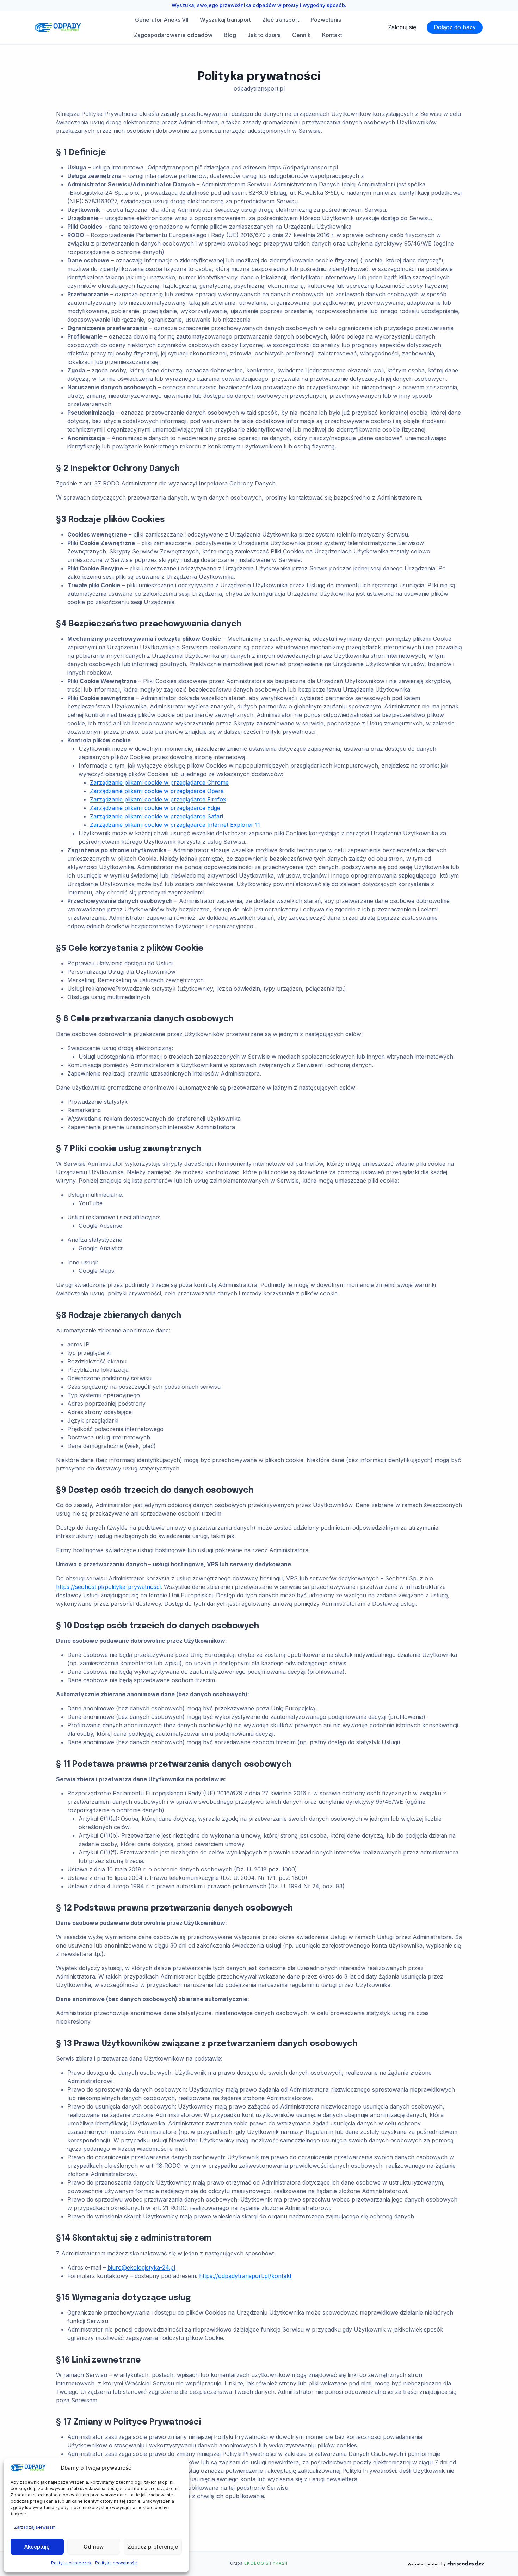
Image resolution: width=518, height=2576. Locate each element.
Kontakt (332, 35)
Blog (230, 35)
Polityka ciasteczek (71, 2563)
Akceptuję (37, 2547)
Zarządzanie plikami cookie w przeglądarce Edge (155, 808)
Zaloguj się (402, 27)
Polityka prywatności (116, 2563)
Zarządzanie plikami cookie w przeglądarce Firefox (158, 799)
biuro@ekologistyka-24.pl (141, 2267)
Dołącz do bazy (455, 27)
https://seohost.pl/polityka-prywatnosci (108, 1587)
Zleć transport (281, 20)
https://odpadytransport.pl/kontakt (245, 2276)
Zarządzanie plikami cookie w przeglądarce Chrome (159, 782)
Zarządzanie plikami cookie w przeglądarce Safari (156, 816)
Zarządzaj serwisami (35, 2527)
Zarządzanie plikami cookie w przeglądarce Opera (157, 791)
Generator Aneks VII (162, 20)
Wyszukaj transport (225, 20)
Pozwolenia (326, 20)
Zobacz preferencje (153, 2547)
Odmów (94, 2547)
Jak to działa (264, 35)
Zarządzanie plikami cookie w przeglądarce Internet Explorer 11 (175, 825)
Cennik (301, 35)
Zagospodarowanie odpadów (173, 35)
